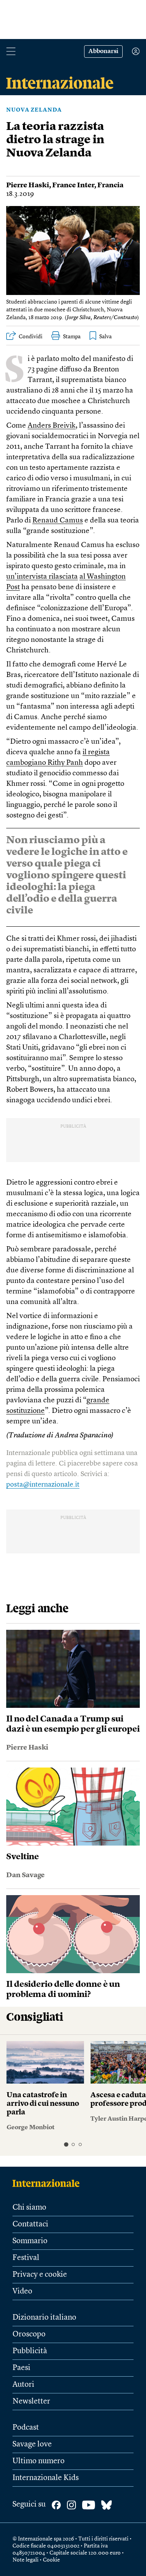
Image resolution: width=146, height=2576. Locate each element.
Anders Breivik (52, 426)
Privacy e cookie (40, 2275)
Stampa (72, 337)
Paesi (21, 2368)
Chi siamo (29, 2208)
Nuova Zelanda (34, 110)
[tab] (66, 2145)
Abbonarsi (103, 52)
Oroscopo (29, 2334)
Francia (110, 185)
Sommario (30, 2241)
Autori (23, 2385)
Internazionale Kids (46, 2478)
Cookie (51, 2560)
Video (22, 2292)
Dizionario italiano (44, 2318)
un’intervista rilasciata (42, 577)
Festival (26, 2258)
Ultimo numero (39, 2461)
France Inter (73, 185)
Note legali (26, 2560)
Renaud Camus (58, 521)
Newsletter (31, 2402)
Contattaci (30, 2224)
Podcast (26, 2428)
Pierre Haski (28, 185)
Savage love (32, 2445)
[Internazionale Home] (48, 2183)
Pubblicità (30, 2351)
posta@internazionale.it (43, 1485)
